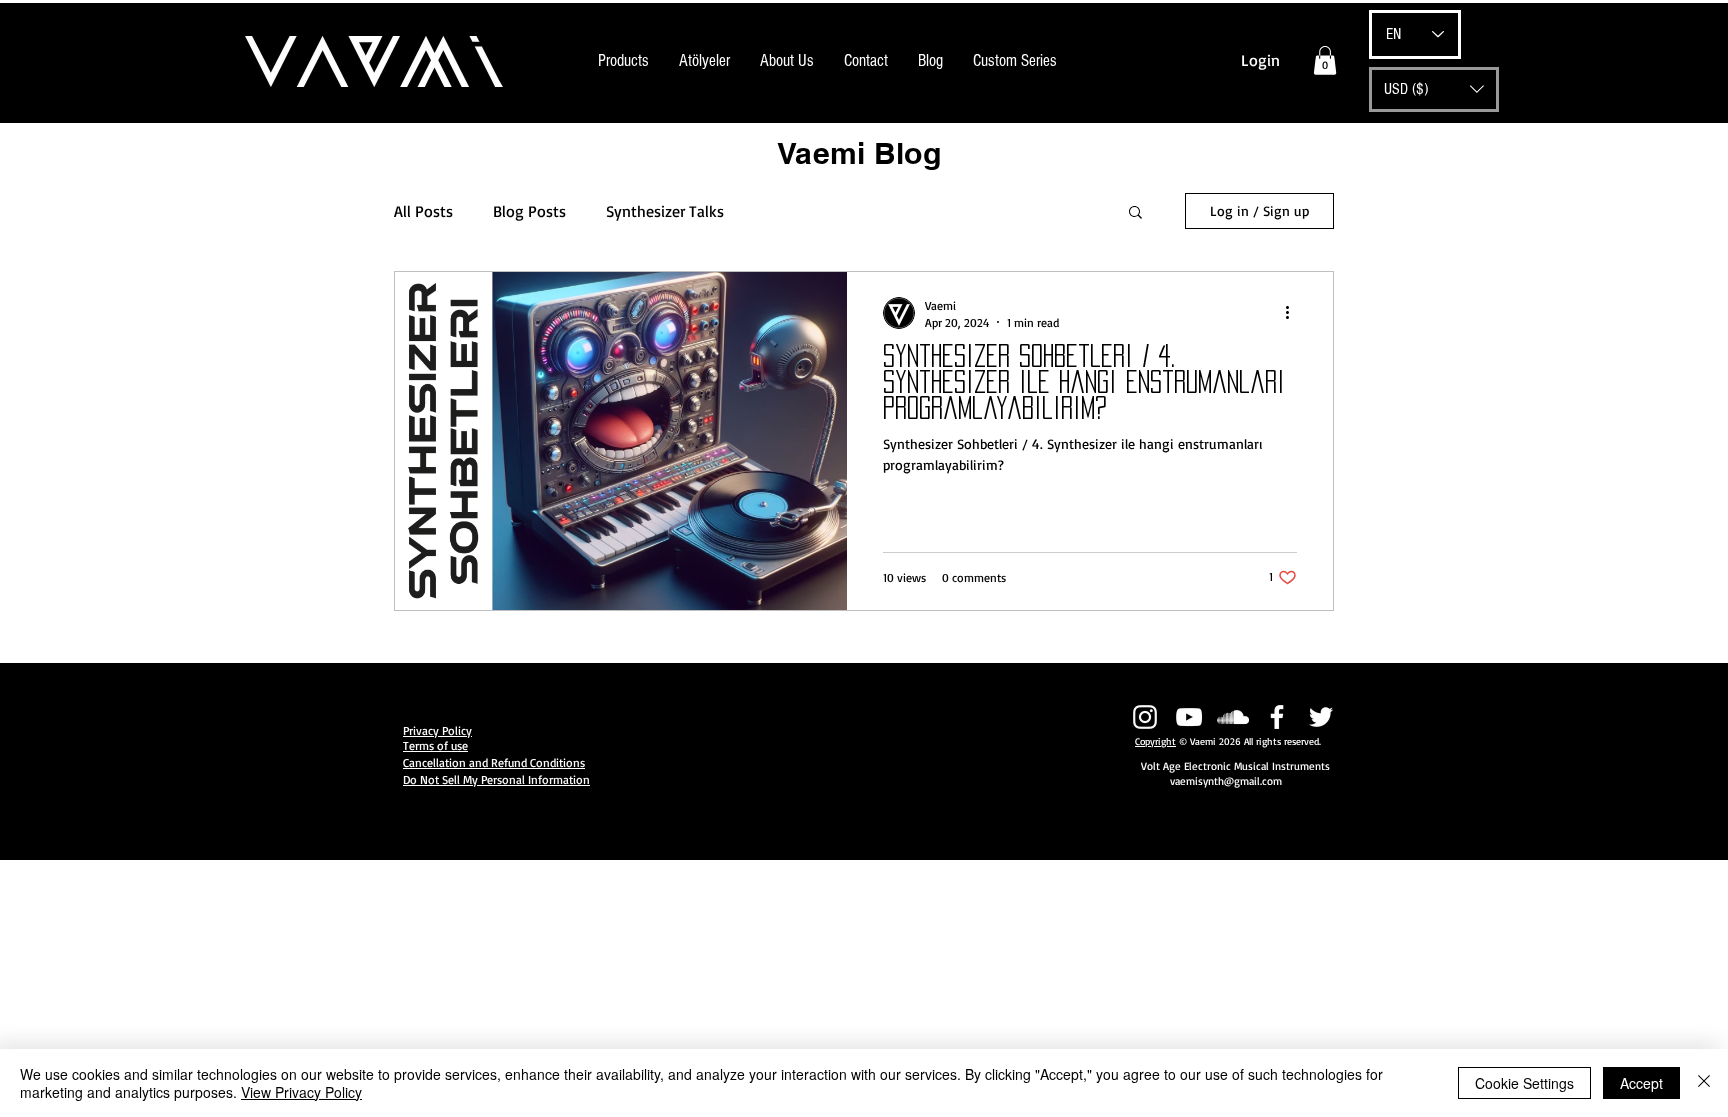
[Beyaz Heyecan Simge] (1321, 717)
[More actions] (1294, 313)
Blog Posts (529, 211)
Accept (1641, 1083)
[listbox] (1434, 89)
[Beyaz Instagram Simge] (1145, 717)
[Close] (1704, 1083)
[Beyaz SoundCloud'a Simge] (1233, 717)
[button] (1325, 60)
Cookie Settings (1524, 1083)
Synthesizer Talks (665, 211)
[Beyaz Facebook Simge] (1277, 717)
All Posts (423, 211)
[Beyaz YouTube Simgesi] (1189, 717)
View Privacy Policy (301, 1092)
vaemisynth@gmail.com (1226, 781)
